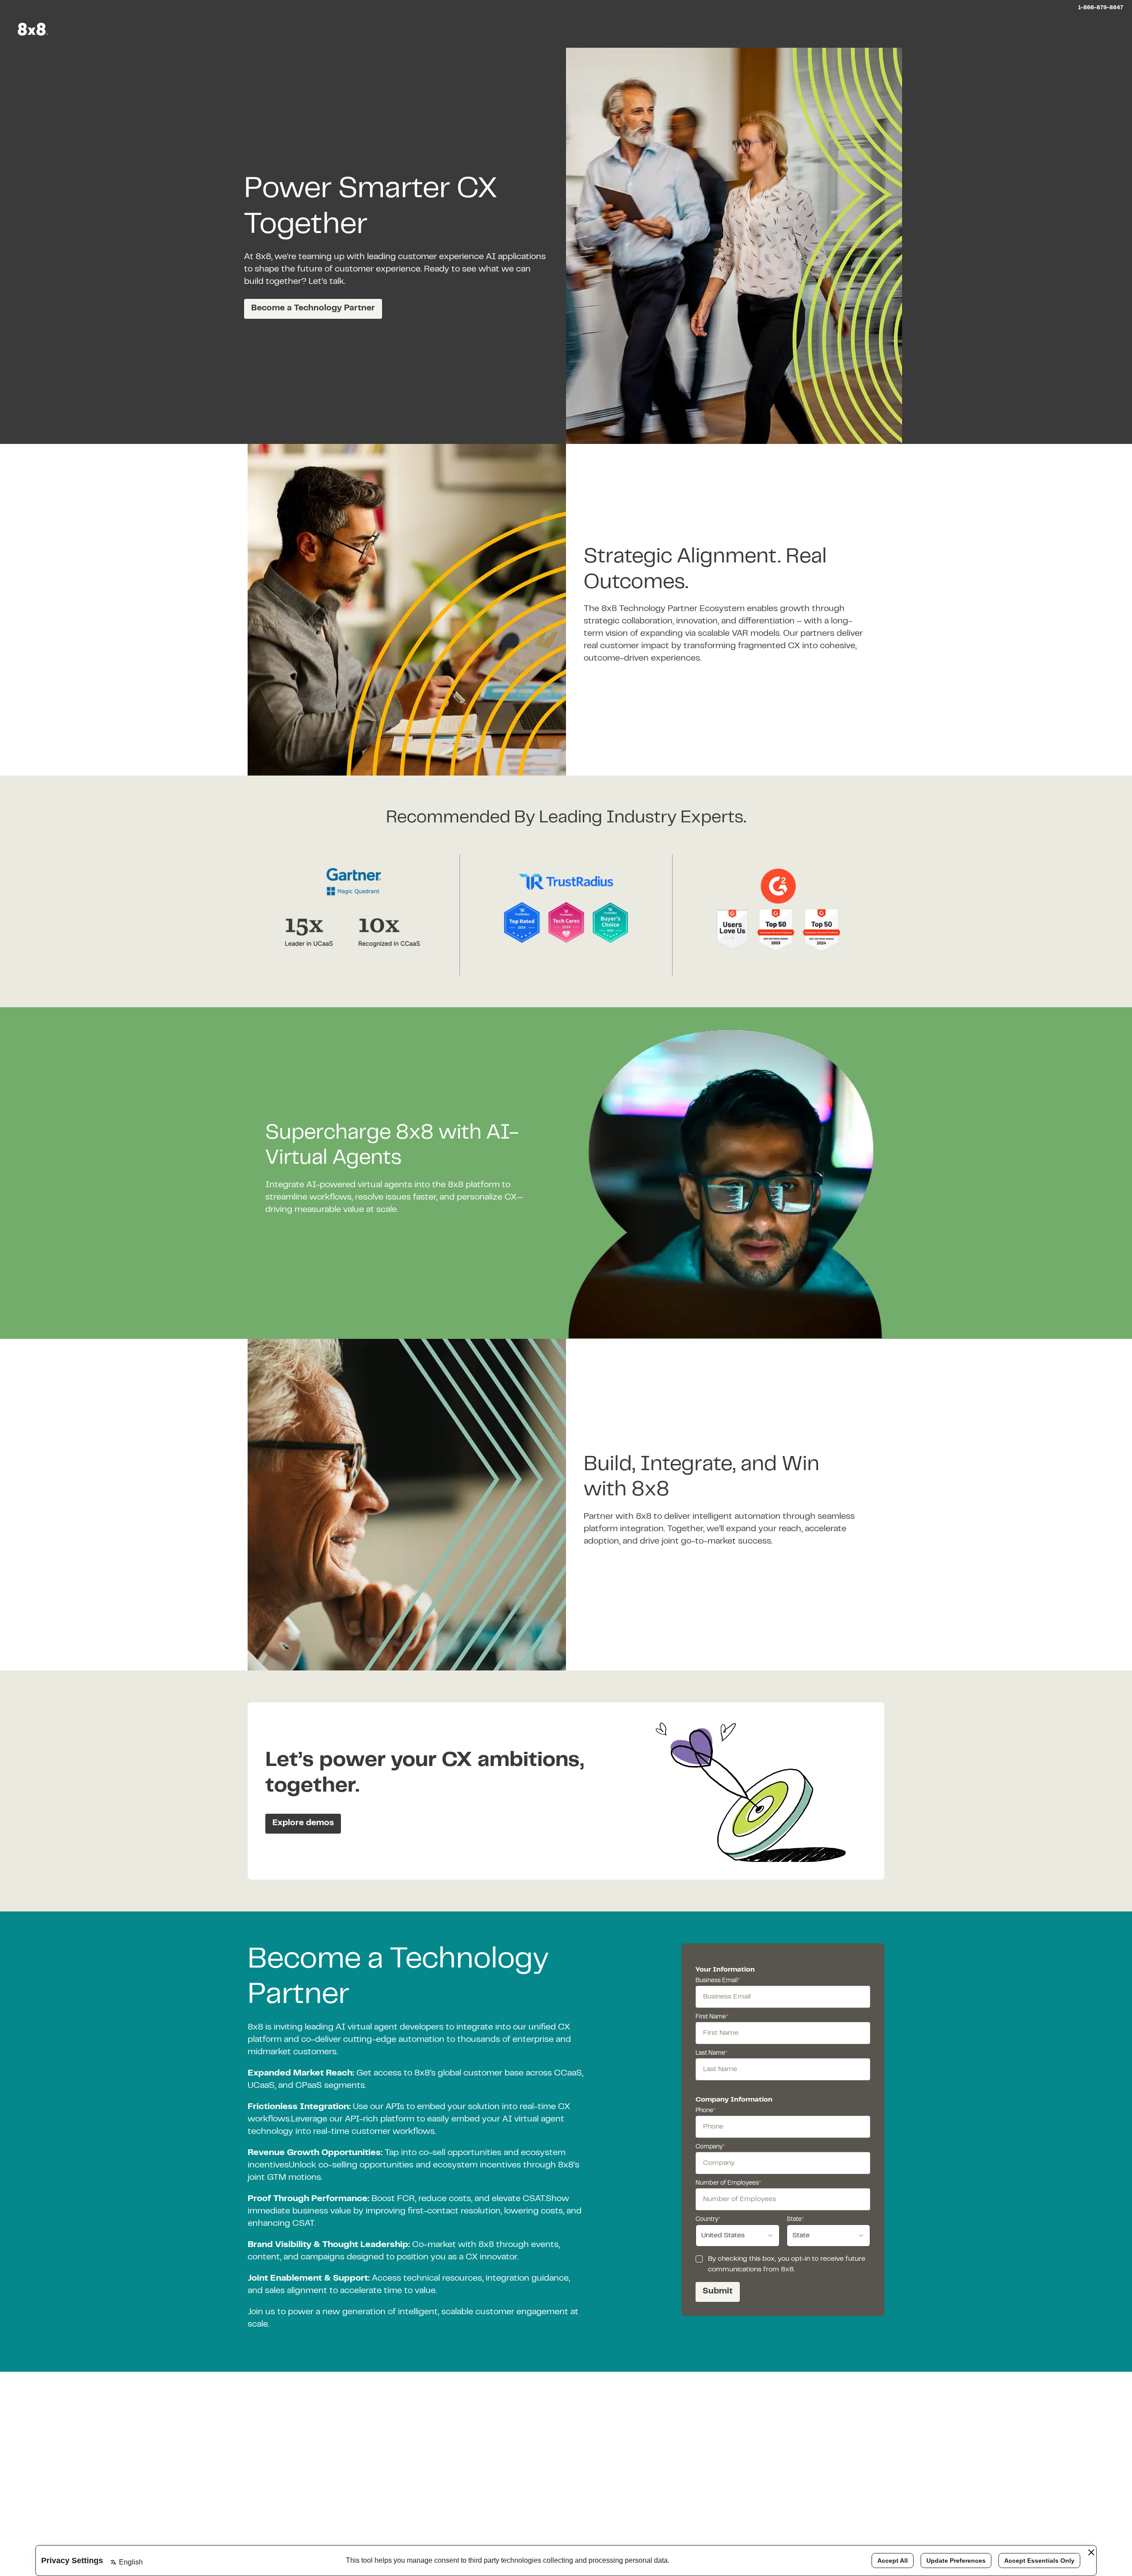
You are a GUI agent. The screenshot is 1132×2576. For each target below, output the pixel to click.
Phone (706, 2111)
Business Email (718, 1981)
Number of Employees (728, 2183)
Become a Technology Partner (313, 308)
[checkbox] (699, 2259)
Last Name (711, 2053)
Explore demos (303, 1823)
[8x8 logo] (34, 29)
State (795, 2220)
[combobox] (738, 2236)
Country (708, 2220)
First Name (712, 2017)
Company (710, 2147)
